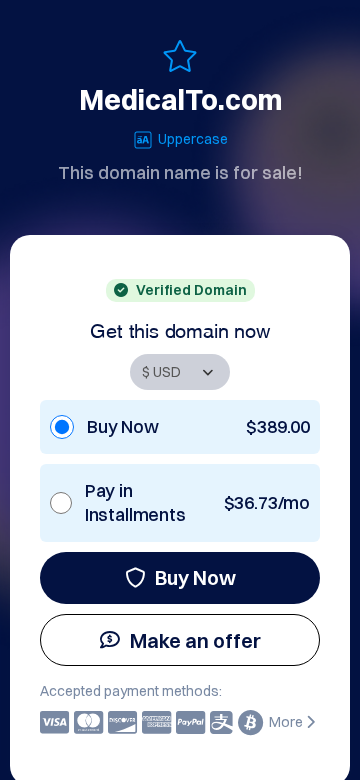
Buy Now (195, 577)
